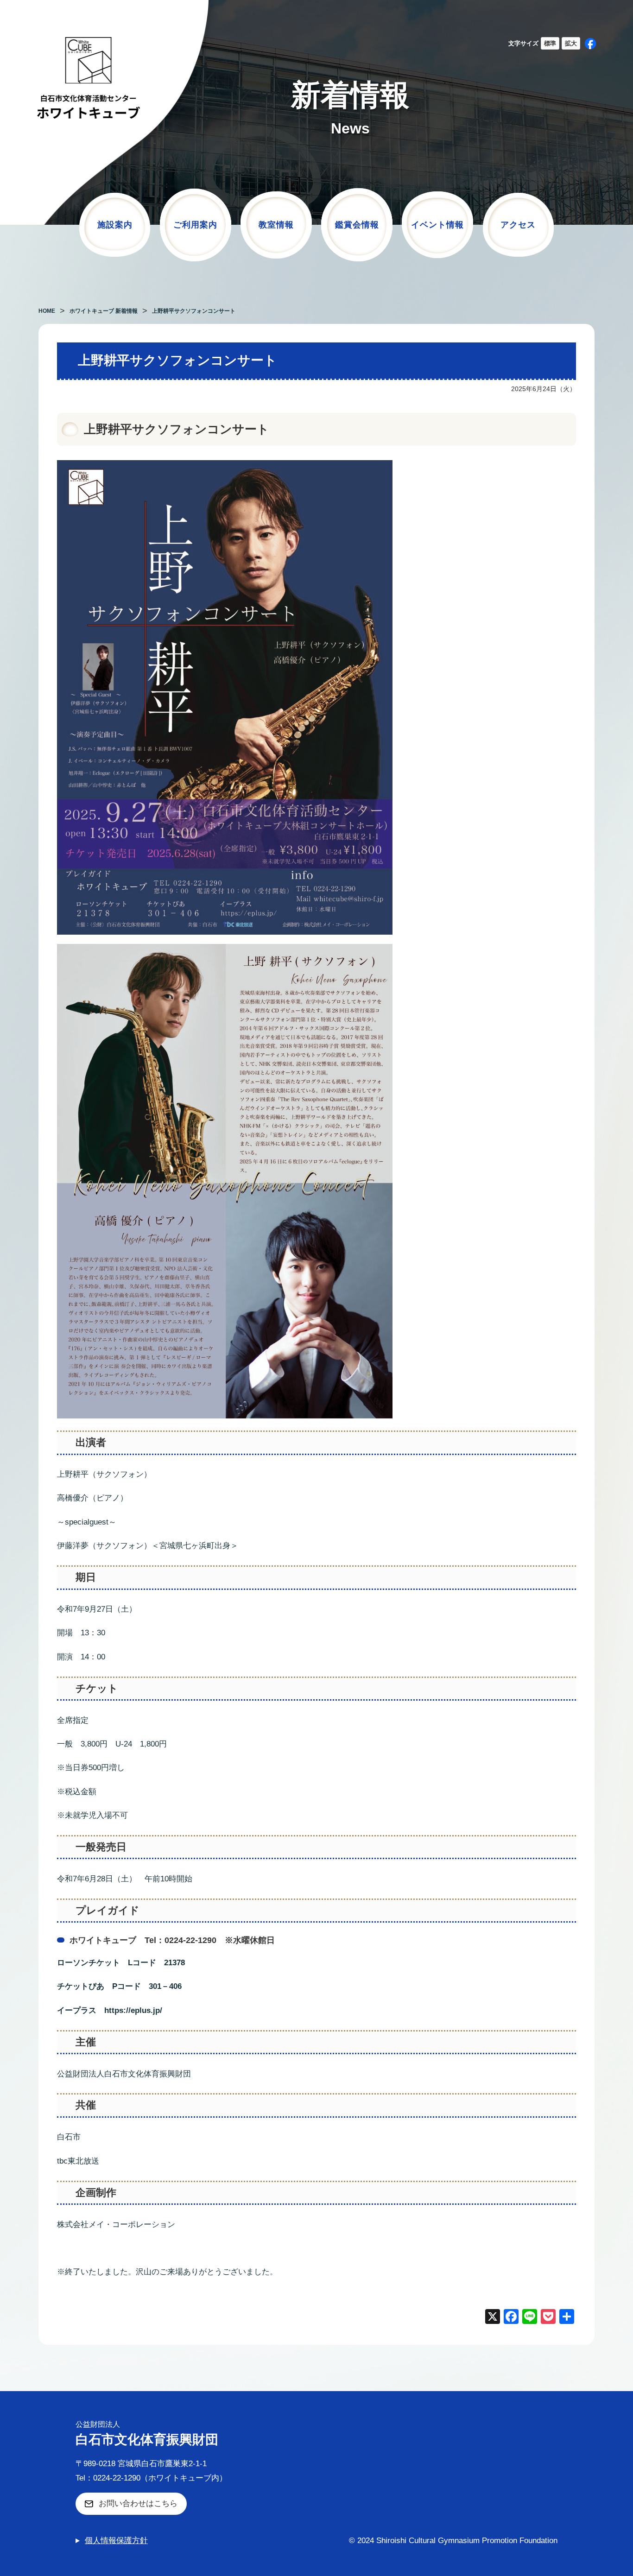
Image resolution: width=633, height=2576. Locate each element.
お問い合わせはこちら (138, 2503)
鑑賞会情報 (357, 225)
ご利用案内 (195, 225)
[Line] (530, 2318)
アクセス (518, 225)
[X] (493, 2318)
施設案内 (115, 225)
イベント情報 (437, 225)
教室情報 (276, 225)
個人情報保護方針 (116, 2541)
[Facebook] (511, 2318)
